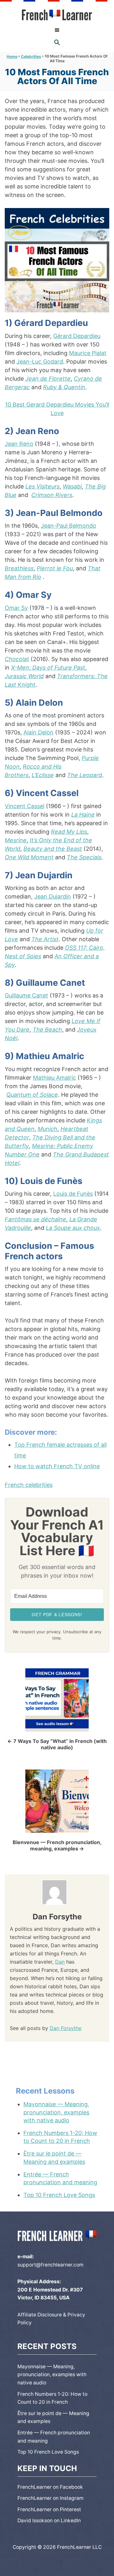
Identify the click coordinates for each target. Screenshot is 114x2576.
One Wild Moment (29, 857)
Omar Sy (16, 608)
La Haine (83, 815)
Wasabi (72, 486)
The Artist (45, 939)
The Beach (47, 1030)
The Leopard (85, 775)
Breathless (19, 568)
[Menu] (57, 30)
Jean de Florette (48, 379)
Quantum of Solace (32, 1095)
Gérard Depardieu (77, 336)
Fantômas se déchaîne (35, 1219)
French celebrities (29, 1485)
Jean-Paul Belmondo (69, 526)
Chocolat (17, 659)
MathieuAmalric (54, 1078)
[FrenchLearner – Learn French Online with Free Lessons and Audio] (57, 15)
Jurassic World (24, 676)
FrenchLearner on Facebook (50, 2487)
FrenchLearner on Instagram (51, 2498)
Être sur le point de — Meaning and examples (54, 2157)
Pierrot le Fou (55, 568)
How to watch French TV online (57, 1466)
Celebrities (31, 56)
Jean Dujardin (53, 896)
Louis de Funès (73, 1194)
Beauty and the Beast (53, 849)
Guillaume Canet (26, 995)
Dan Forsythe (66, 2028)
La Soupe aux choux (73, 1228)
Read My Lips (69, 832)
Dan (60, 1962)
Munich (47, 1129)
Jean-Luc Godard (40, 362)
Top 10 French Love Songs (59, 2195)
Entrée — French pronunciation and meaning (60, 2178)
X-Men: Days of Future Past (48, 668)
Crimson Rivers (52, 495)
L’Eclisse (43, 775)
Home (12, 56)
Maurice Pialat (88, 353)
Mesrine (16, 840)
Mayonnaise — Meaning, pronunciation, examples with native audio (56, 2112)
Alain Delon (38, 732)
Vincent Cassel (25, 806)
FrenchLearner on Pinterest (49, 2509)
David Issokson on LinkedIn (49, 2521)
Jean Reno (19, 444)
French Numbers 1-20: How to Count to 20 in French (60, 2137)
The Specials (84, 857)
